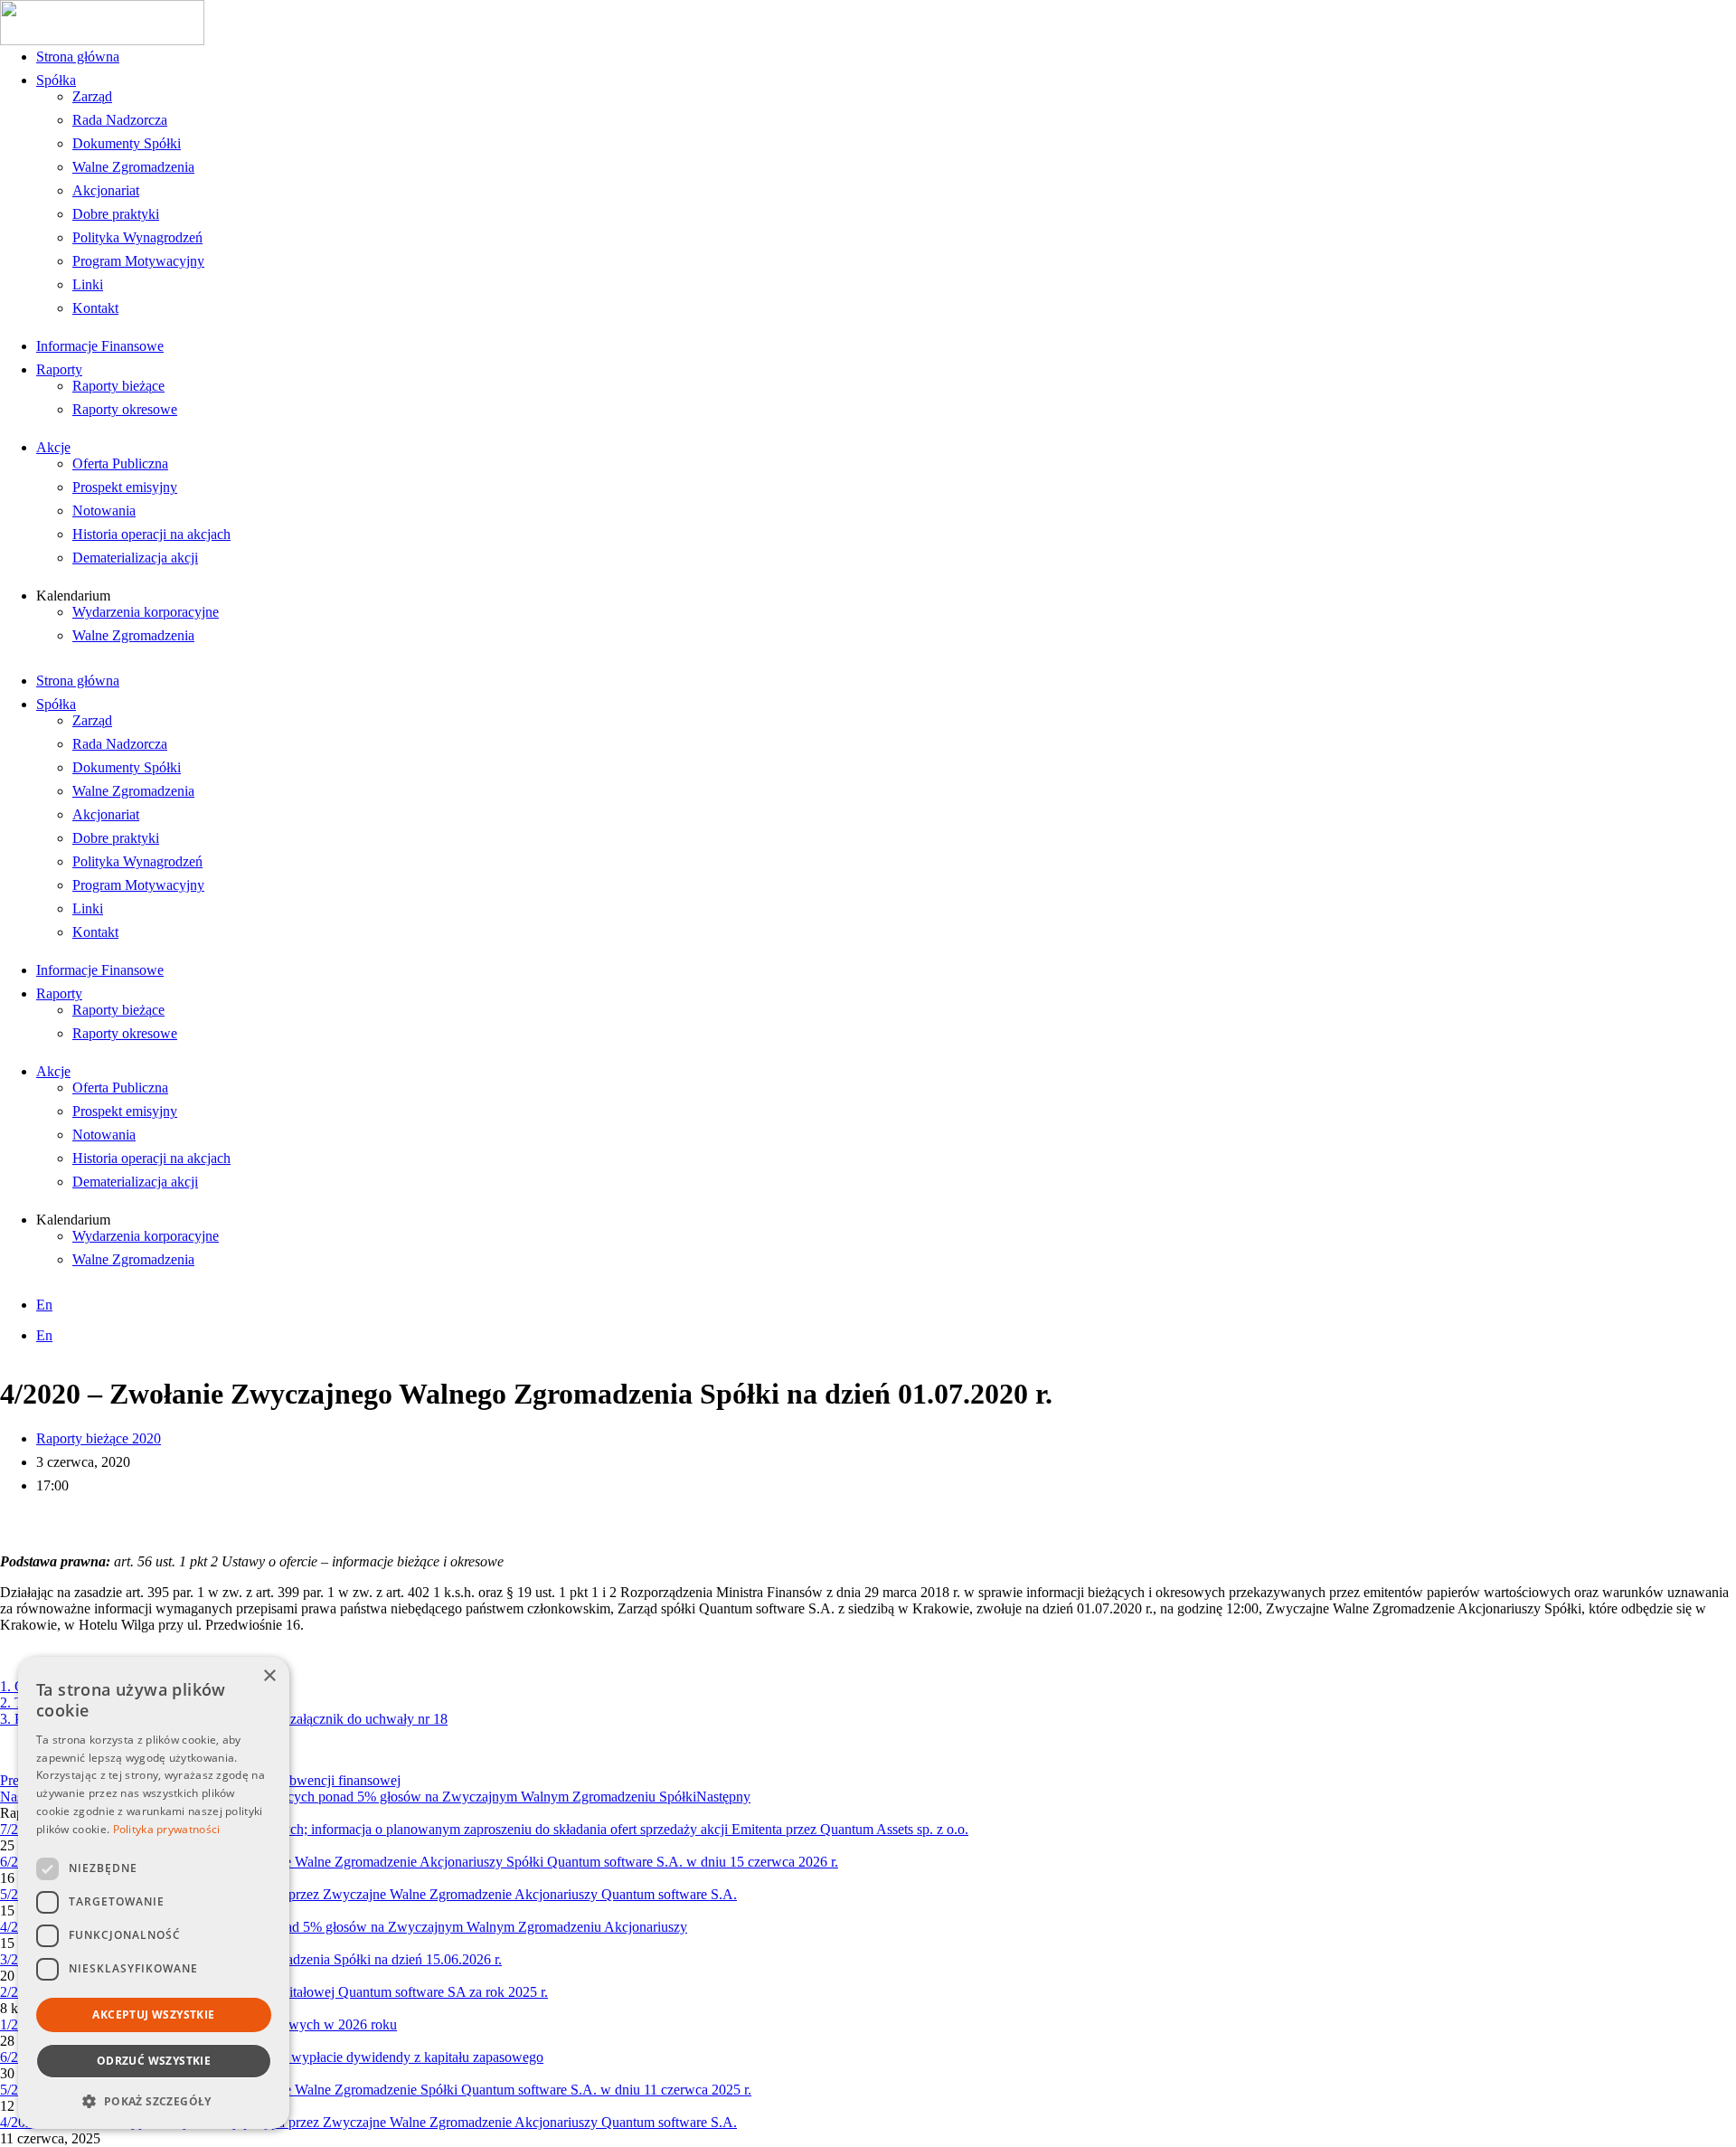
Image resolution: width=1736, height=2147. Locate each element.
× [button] (269, 1676)
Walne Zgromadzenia (133, 167)
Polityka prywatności (167, 1829)
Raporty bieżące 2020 (99, 1438)
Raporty (59, 369)
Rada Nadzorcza (120, 120)
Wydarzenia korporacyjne (146, 612)
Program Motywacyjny (138, 261)
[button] (154, 2100)
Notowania (104, 511)
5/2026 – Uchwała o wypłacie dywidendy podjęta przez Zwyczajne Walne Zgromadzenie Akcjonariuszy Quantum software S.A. (368, 1894)
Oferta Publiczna (120, 463)
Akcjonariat (106, 190)
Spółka (56, 80)
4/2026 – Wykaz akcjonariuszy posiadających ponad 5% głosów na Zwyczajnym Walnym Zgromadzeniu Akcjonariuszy (344, 1927)
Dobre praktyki (116, 214)
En (44, 1305)
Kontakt (95, 308)
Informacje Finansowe (100, 346)
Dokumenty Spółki (127, 143)
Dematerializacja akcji (135, 558)
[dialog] (154, 1893)
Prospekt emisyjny (125, 487)
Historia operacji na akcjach (151, 534)
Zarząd (92, 96)
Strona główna (78, 57)
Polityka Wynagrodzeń (137, 237)
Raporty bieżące (118, 386)
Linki (88, 284)
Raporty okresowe (125, 409)
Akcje (53, 447)
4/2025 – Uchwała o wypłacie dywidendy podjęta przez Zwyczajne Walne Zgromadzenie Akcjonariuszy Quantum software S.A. (368, 2122)
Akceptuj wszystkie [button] (153, 2015)
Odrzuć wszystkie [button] (154, 2061)
